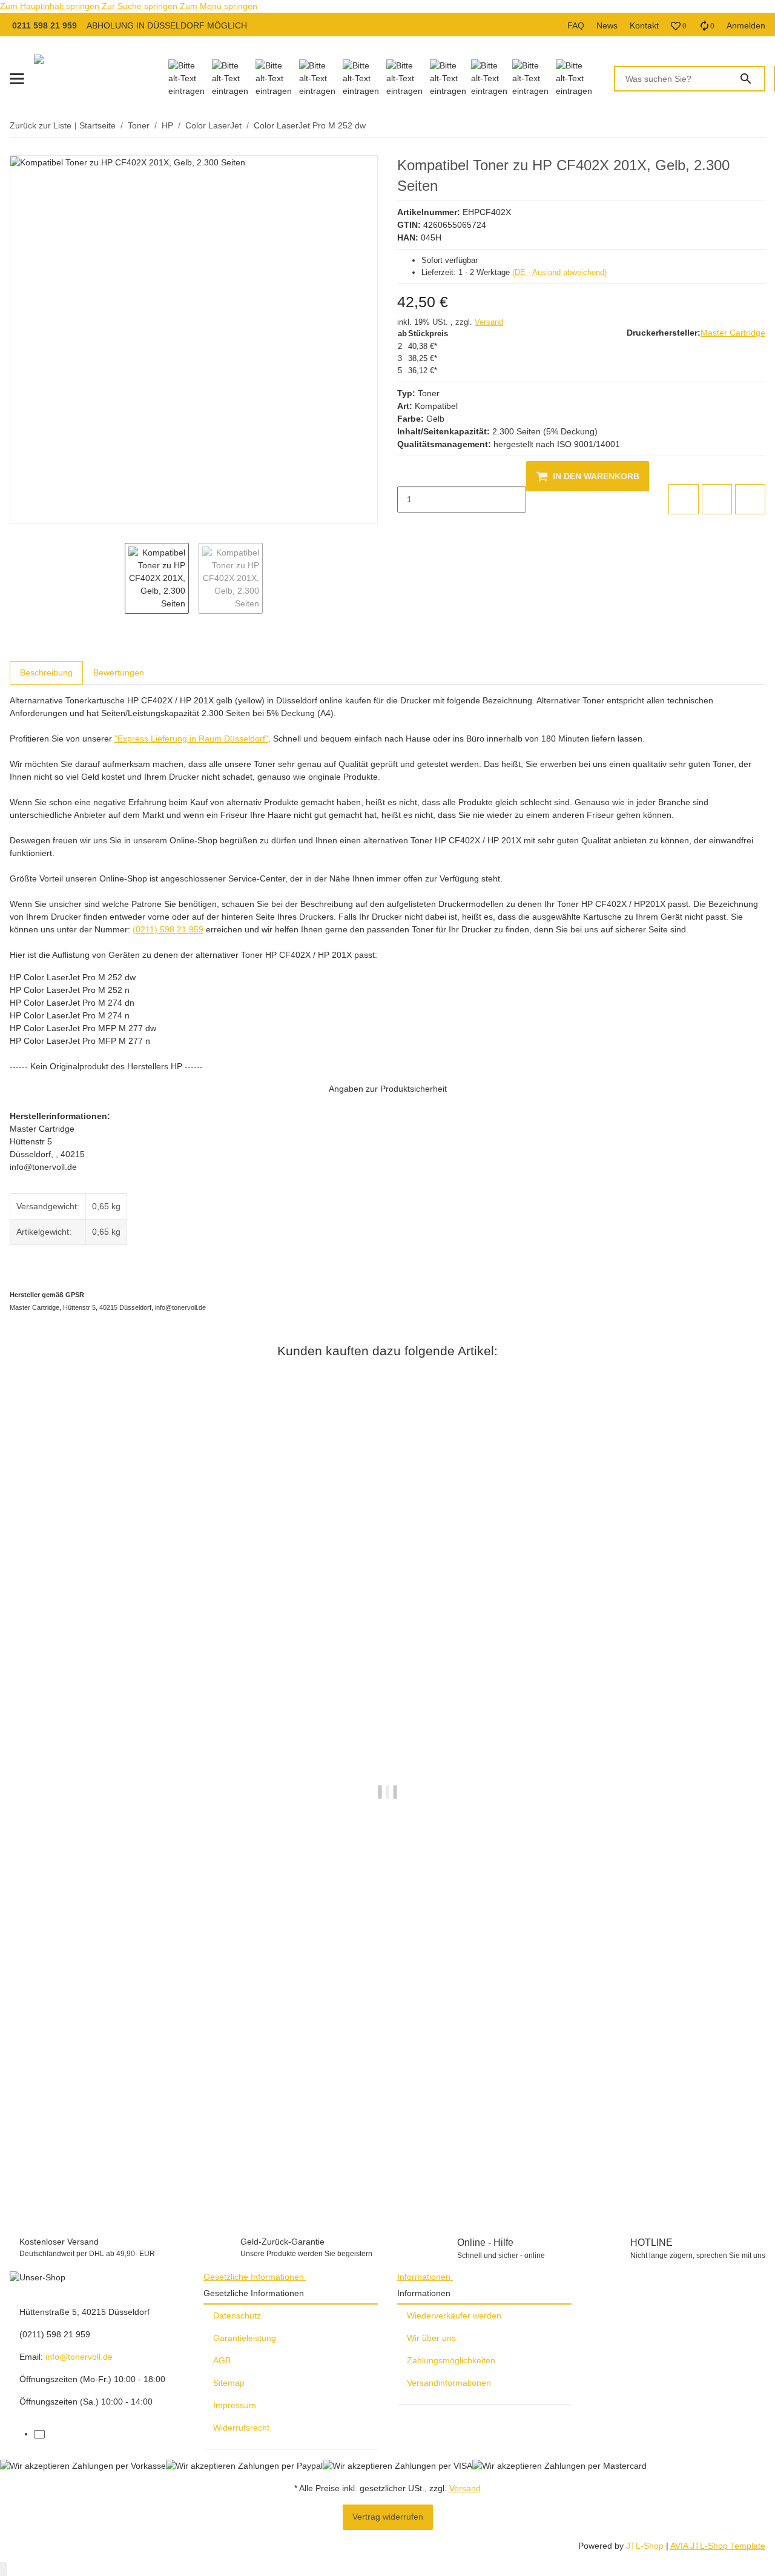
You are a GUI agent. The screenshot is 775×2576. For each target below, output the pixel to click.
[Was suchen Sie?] (751, 79)
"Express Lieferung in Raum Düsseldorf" (191, 739)
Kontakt (644, 25)
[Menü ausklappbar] (17, 79)
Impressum (235, 2405)
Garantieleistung (245, 2338)
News (607, 25)
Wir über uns (431, 2338)
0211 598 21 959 (45, 25)
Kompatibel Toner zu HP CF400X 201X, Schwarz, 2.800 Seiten (134, 2163)
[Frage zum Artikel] (750, 499)
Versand (489, 322)
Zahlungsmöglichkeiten (451, 2360)
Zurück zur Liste (41, 125)
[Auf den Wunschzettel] (717, 499)
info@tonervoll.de (79, 2357)
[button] (679, 26)
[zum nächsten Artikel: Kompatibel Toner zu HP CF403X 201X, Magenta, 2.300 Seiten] (757, 126)
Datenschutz (237, 2315)
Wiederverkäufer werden (454, 2315)
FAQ (576, 25)
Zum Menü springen (219, 6)
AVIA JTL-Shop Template (718, 2546)
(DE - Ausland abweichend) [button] (559, 272)
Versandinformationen (449, 2383)
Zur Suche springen (141, 6)
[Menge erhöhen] (407, 525)
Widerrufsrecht (241, 2428)
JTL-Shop (646, 2546)
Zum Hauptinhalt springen (51, 6)
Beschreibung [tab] (46, 672)
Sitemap (229, 2383)
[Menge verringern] (407, 474)
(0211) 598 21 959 (168, 929)
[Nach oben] (4, 2569)
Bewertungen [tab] (119, 672)
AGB (222, 2360)
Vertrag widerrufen (388, 2517)
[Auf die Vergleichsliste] (684, 499)
